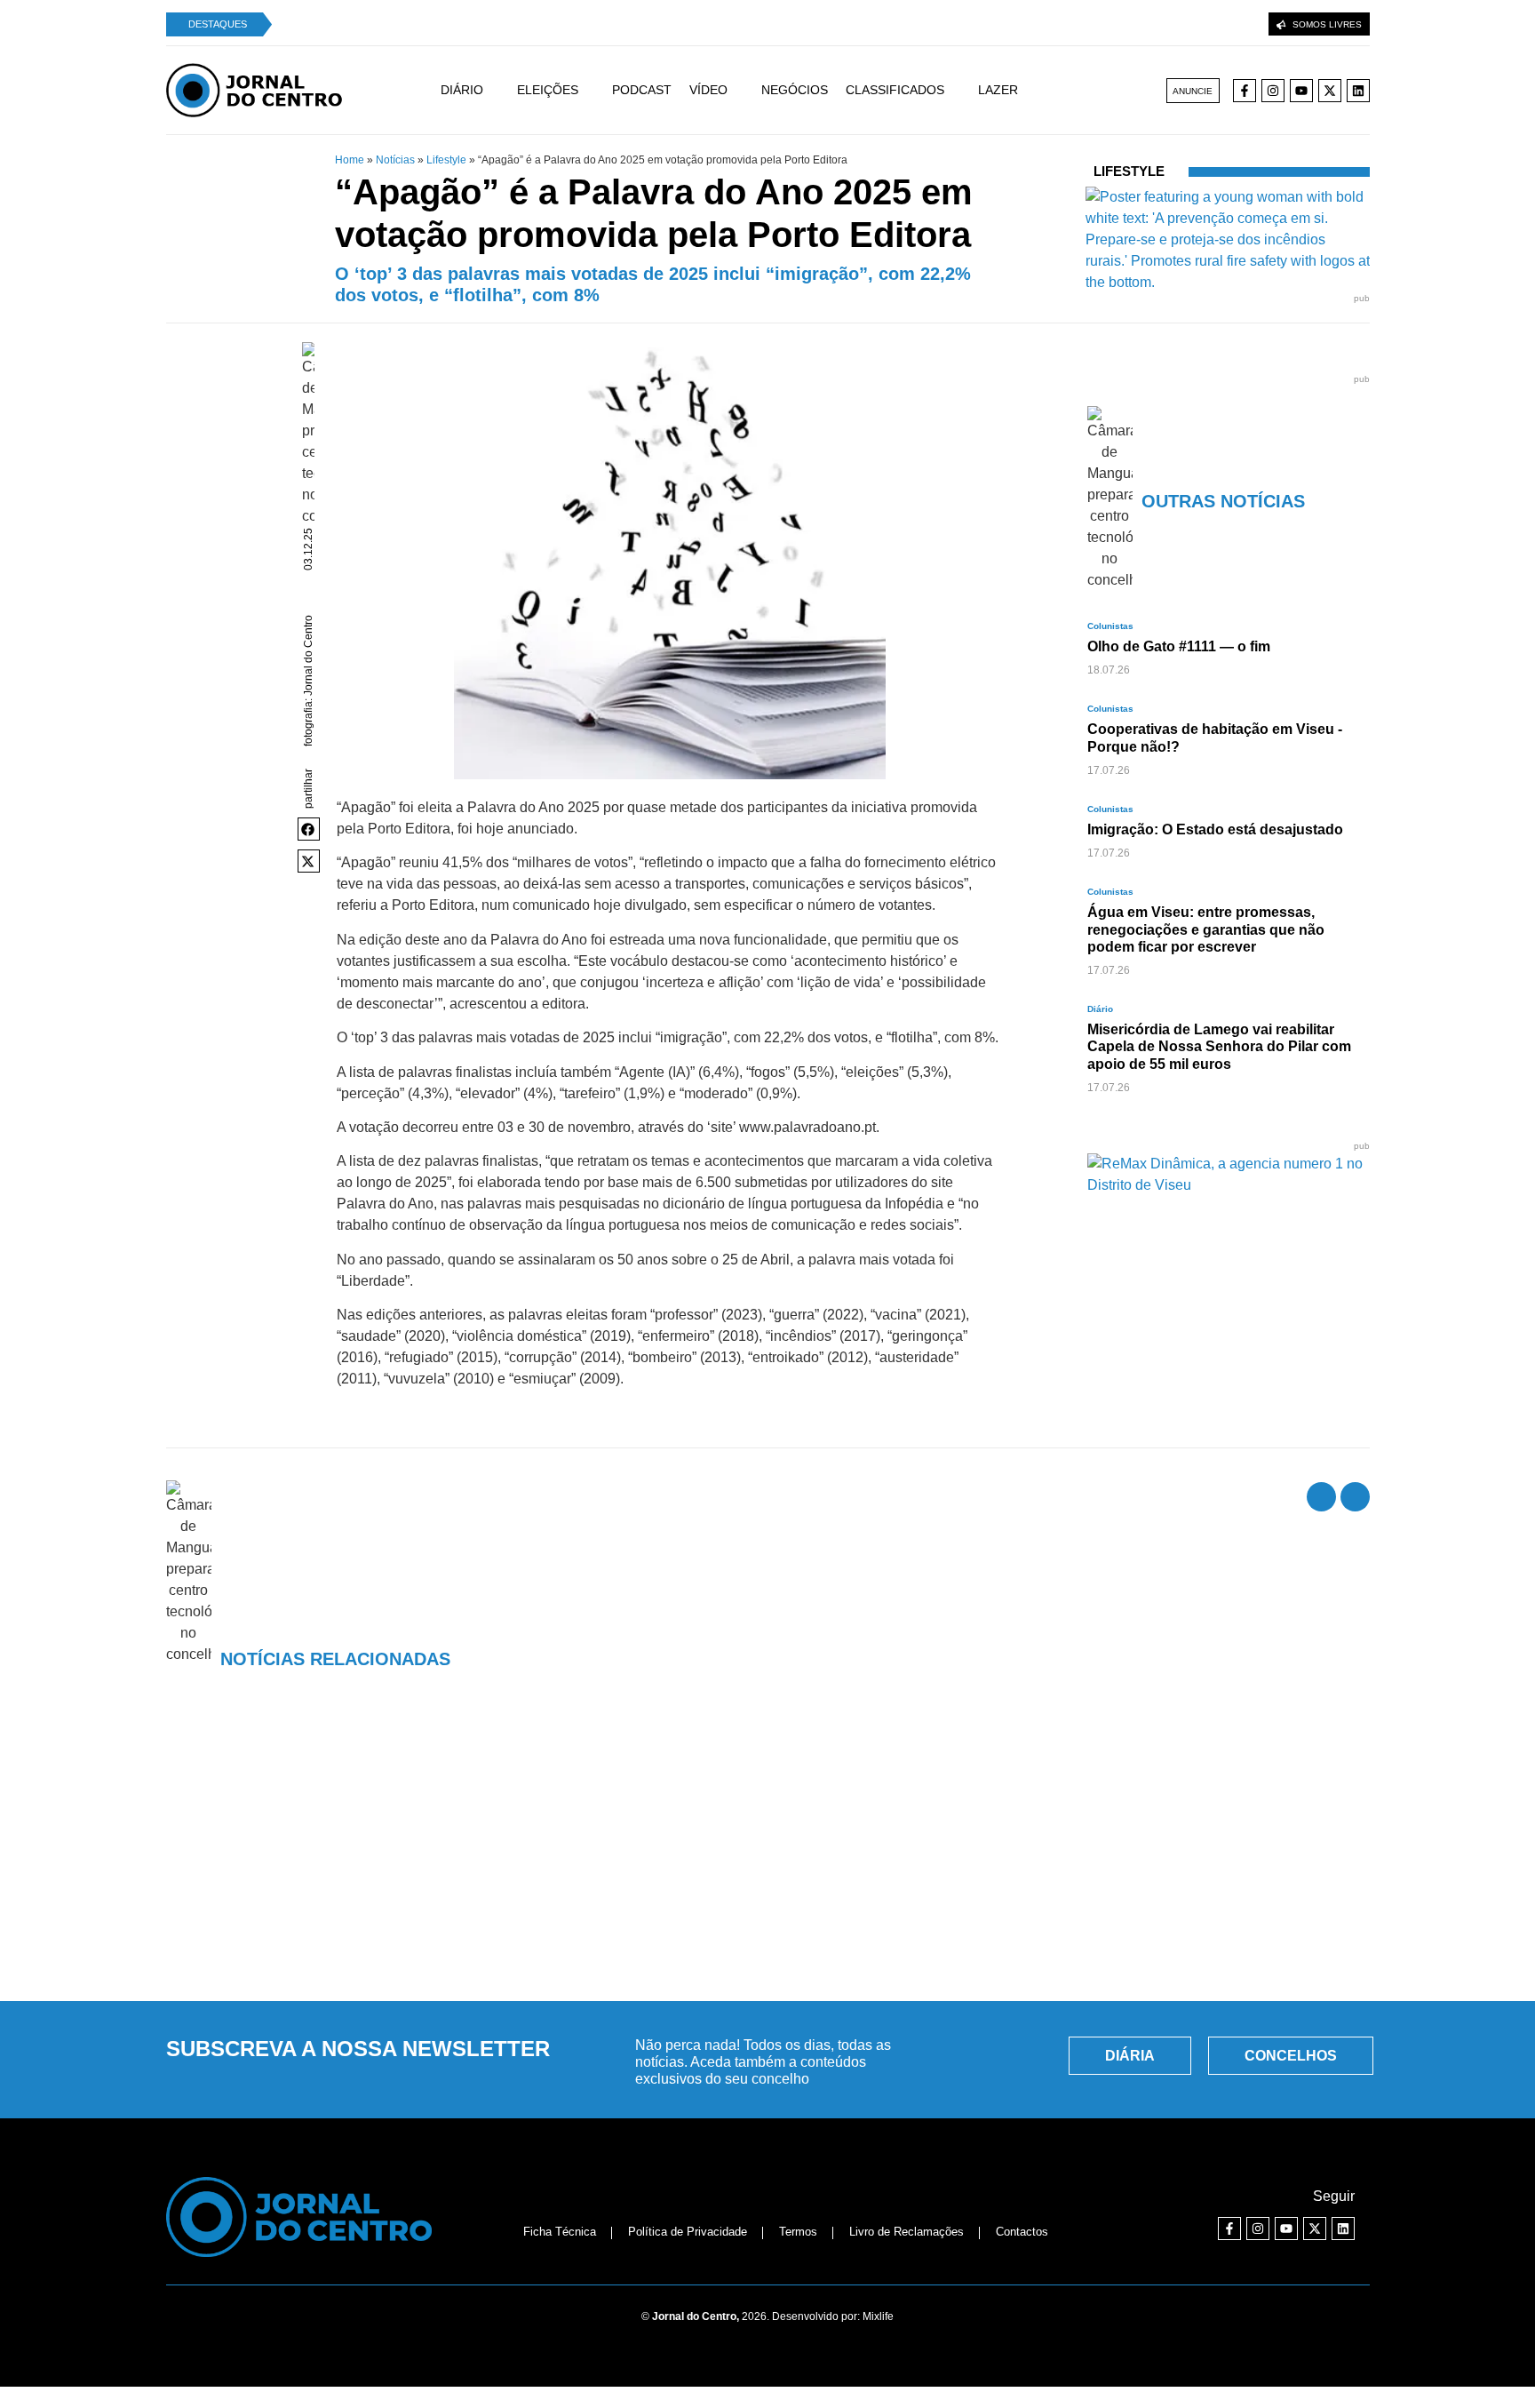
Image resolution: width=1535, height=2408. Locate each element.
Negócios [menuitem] (795, 90)
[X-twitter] (1330, 91)
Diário (1100, 1009)
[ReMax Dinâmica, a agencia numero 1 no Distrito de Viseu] (1229, 1185)
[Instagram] (1273, 91)
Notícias (395, 160)
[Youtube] (1301, 91)
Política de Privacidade (688, 2232)
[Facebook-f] (1245, 91)
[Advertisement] (767, 1853)
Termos (798, 2232)
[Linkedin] (1358, 91)
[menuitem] (479, 90)
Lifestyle (446, 160)
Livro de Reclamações (907, 2232)
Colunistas (1110, 626)
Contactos (1022, 2232)
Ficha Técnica (560, 2232)
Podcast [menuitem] (642, 90)
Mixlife (878, 2316)
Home (350, 160)
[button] (309, 829)
